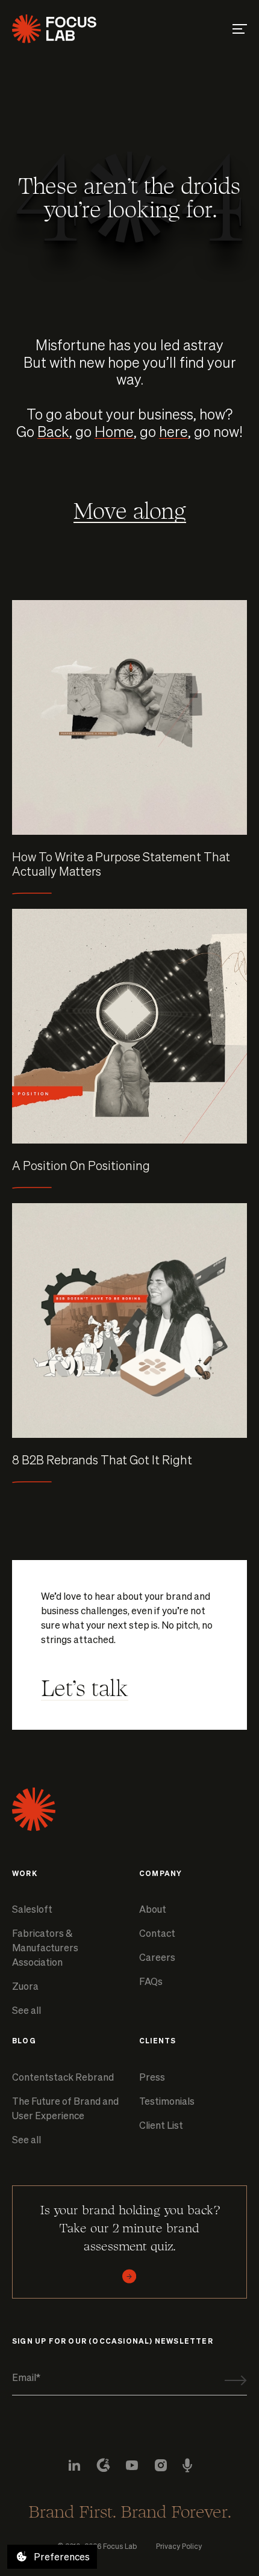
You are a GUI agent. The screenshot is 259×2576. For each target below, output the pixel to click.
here (173, 431)
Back (53, 431)
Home (114, 431)
